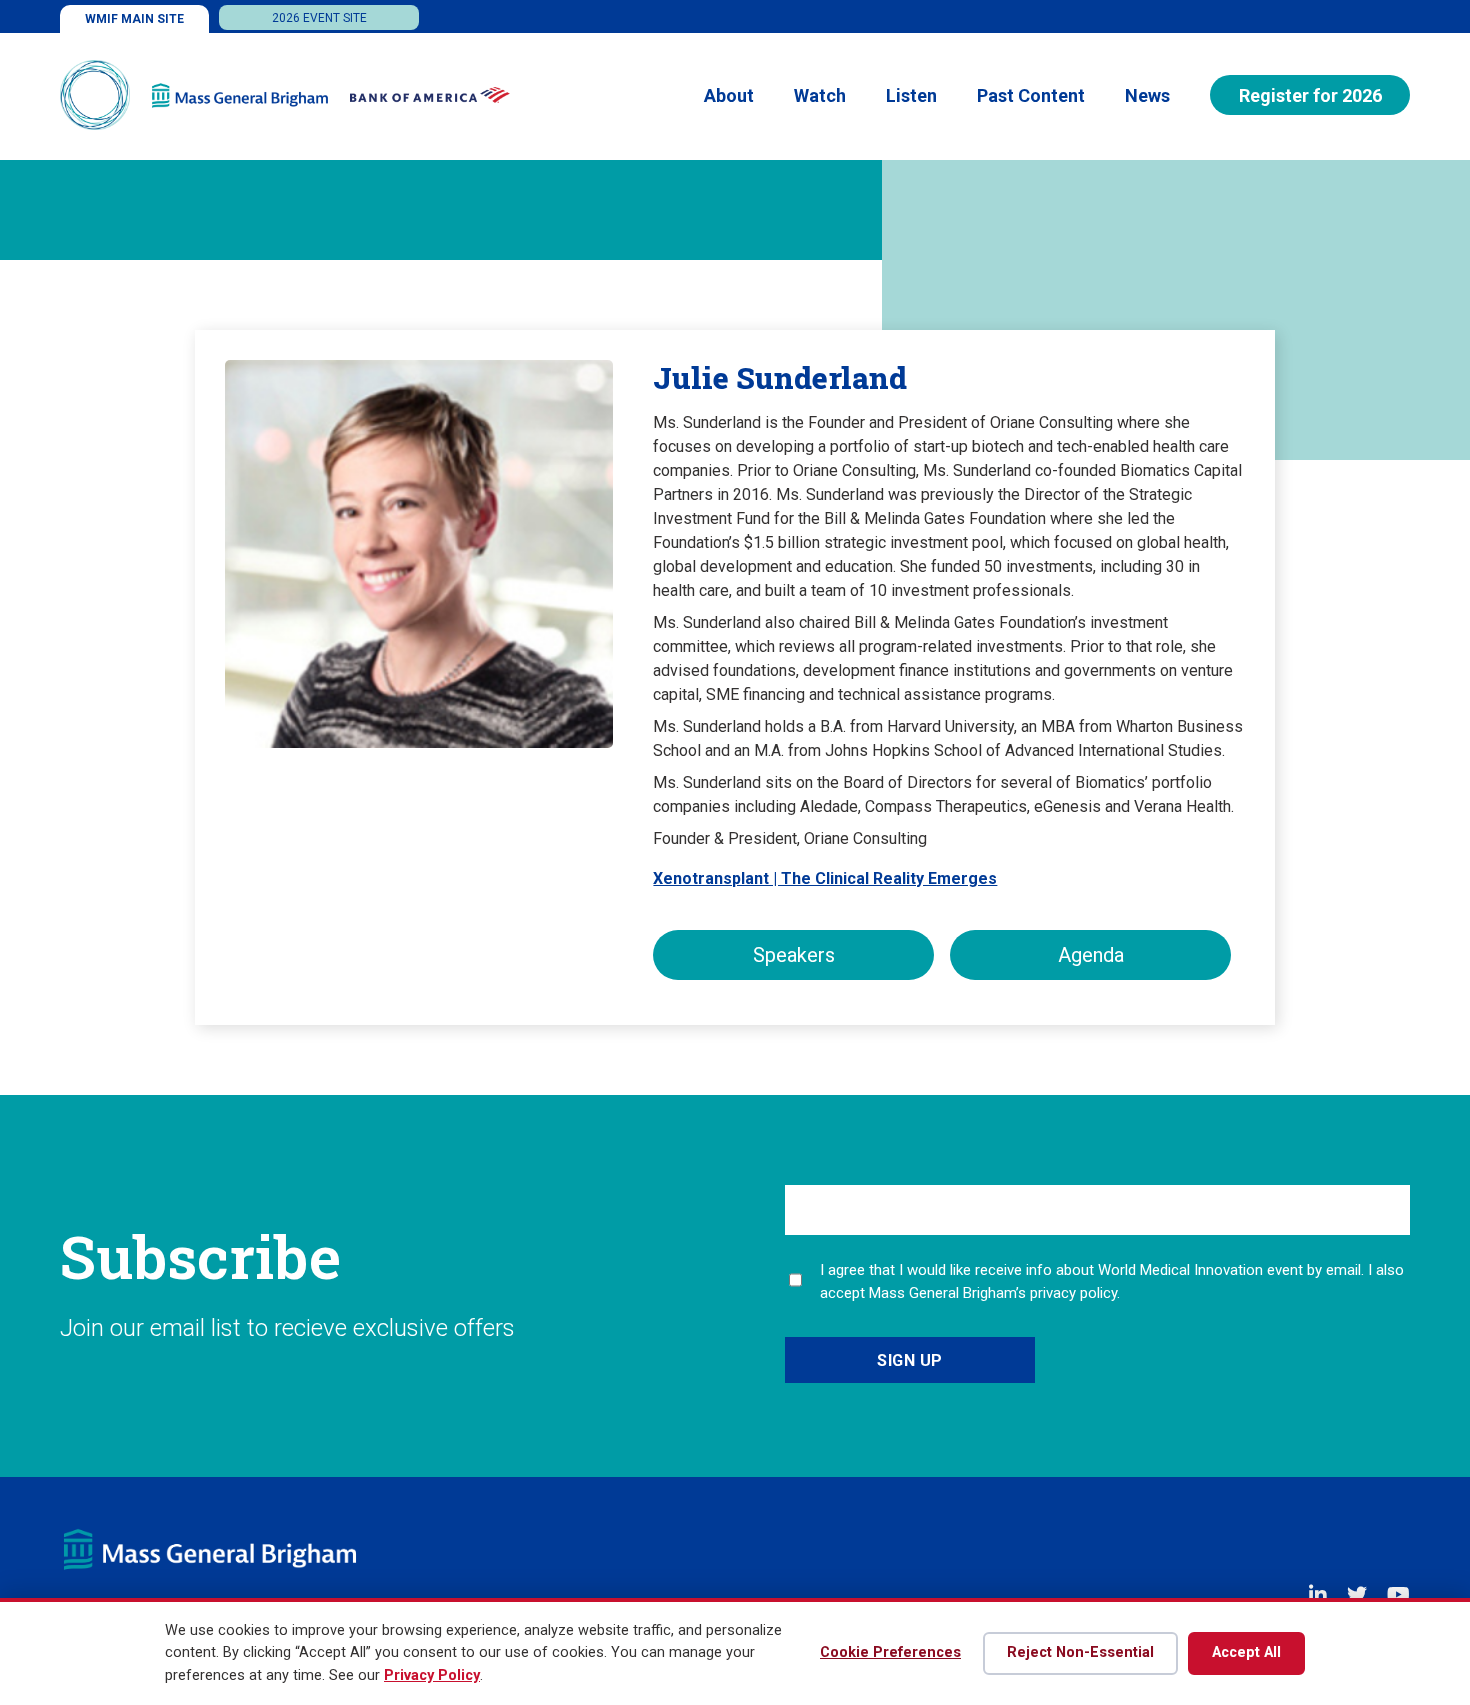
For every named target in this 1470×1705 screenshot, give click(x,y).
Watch (820, 95)
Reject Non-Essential (1080, 1652)
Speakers (794, 955)
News (1147, 95)
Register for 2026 (1310, 95)
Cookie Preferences (890, 1652)
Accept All (1246, 1652)
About (729, 95)
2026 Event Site (319, 18)
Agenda (1091, 955)
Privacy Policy (432, 1675)
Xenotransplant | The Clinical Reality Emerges (825, 878)
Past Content (1031, 95)
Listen (911, 95)
